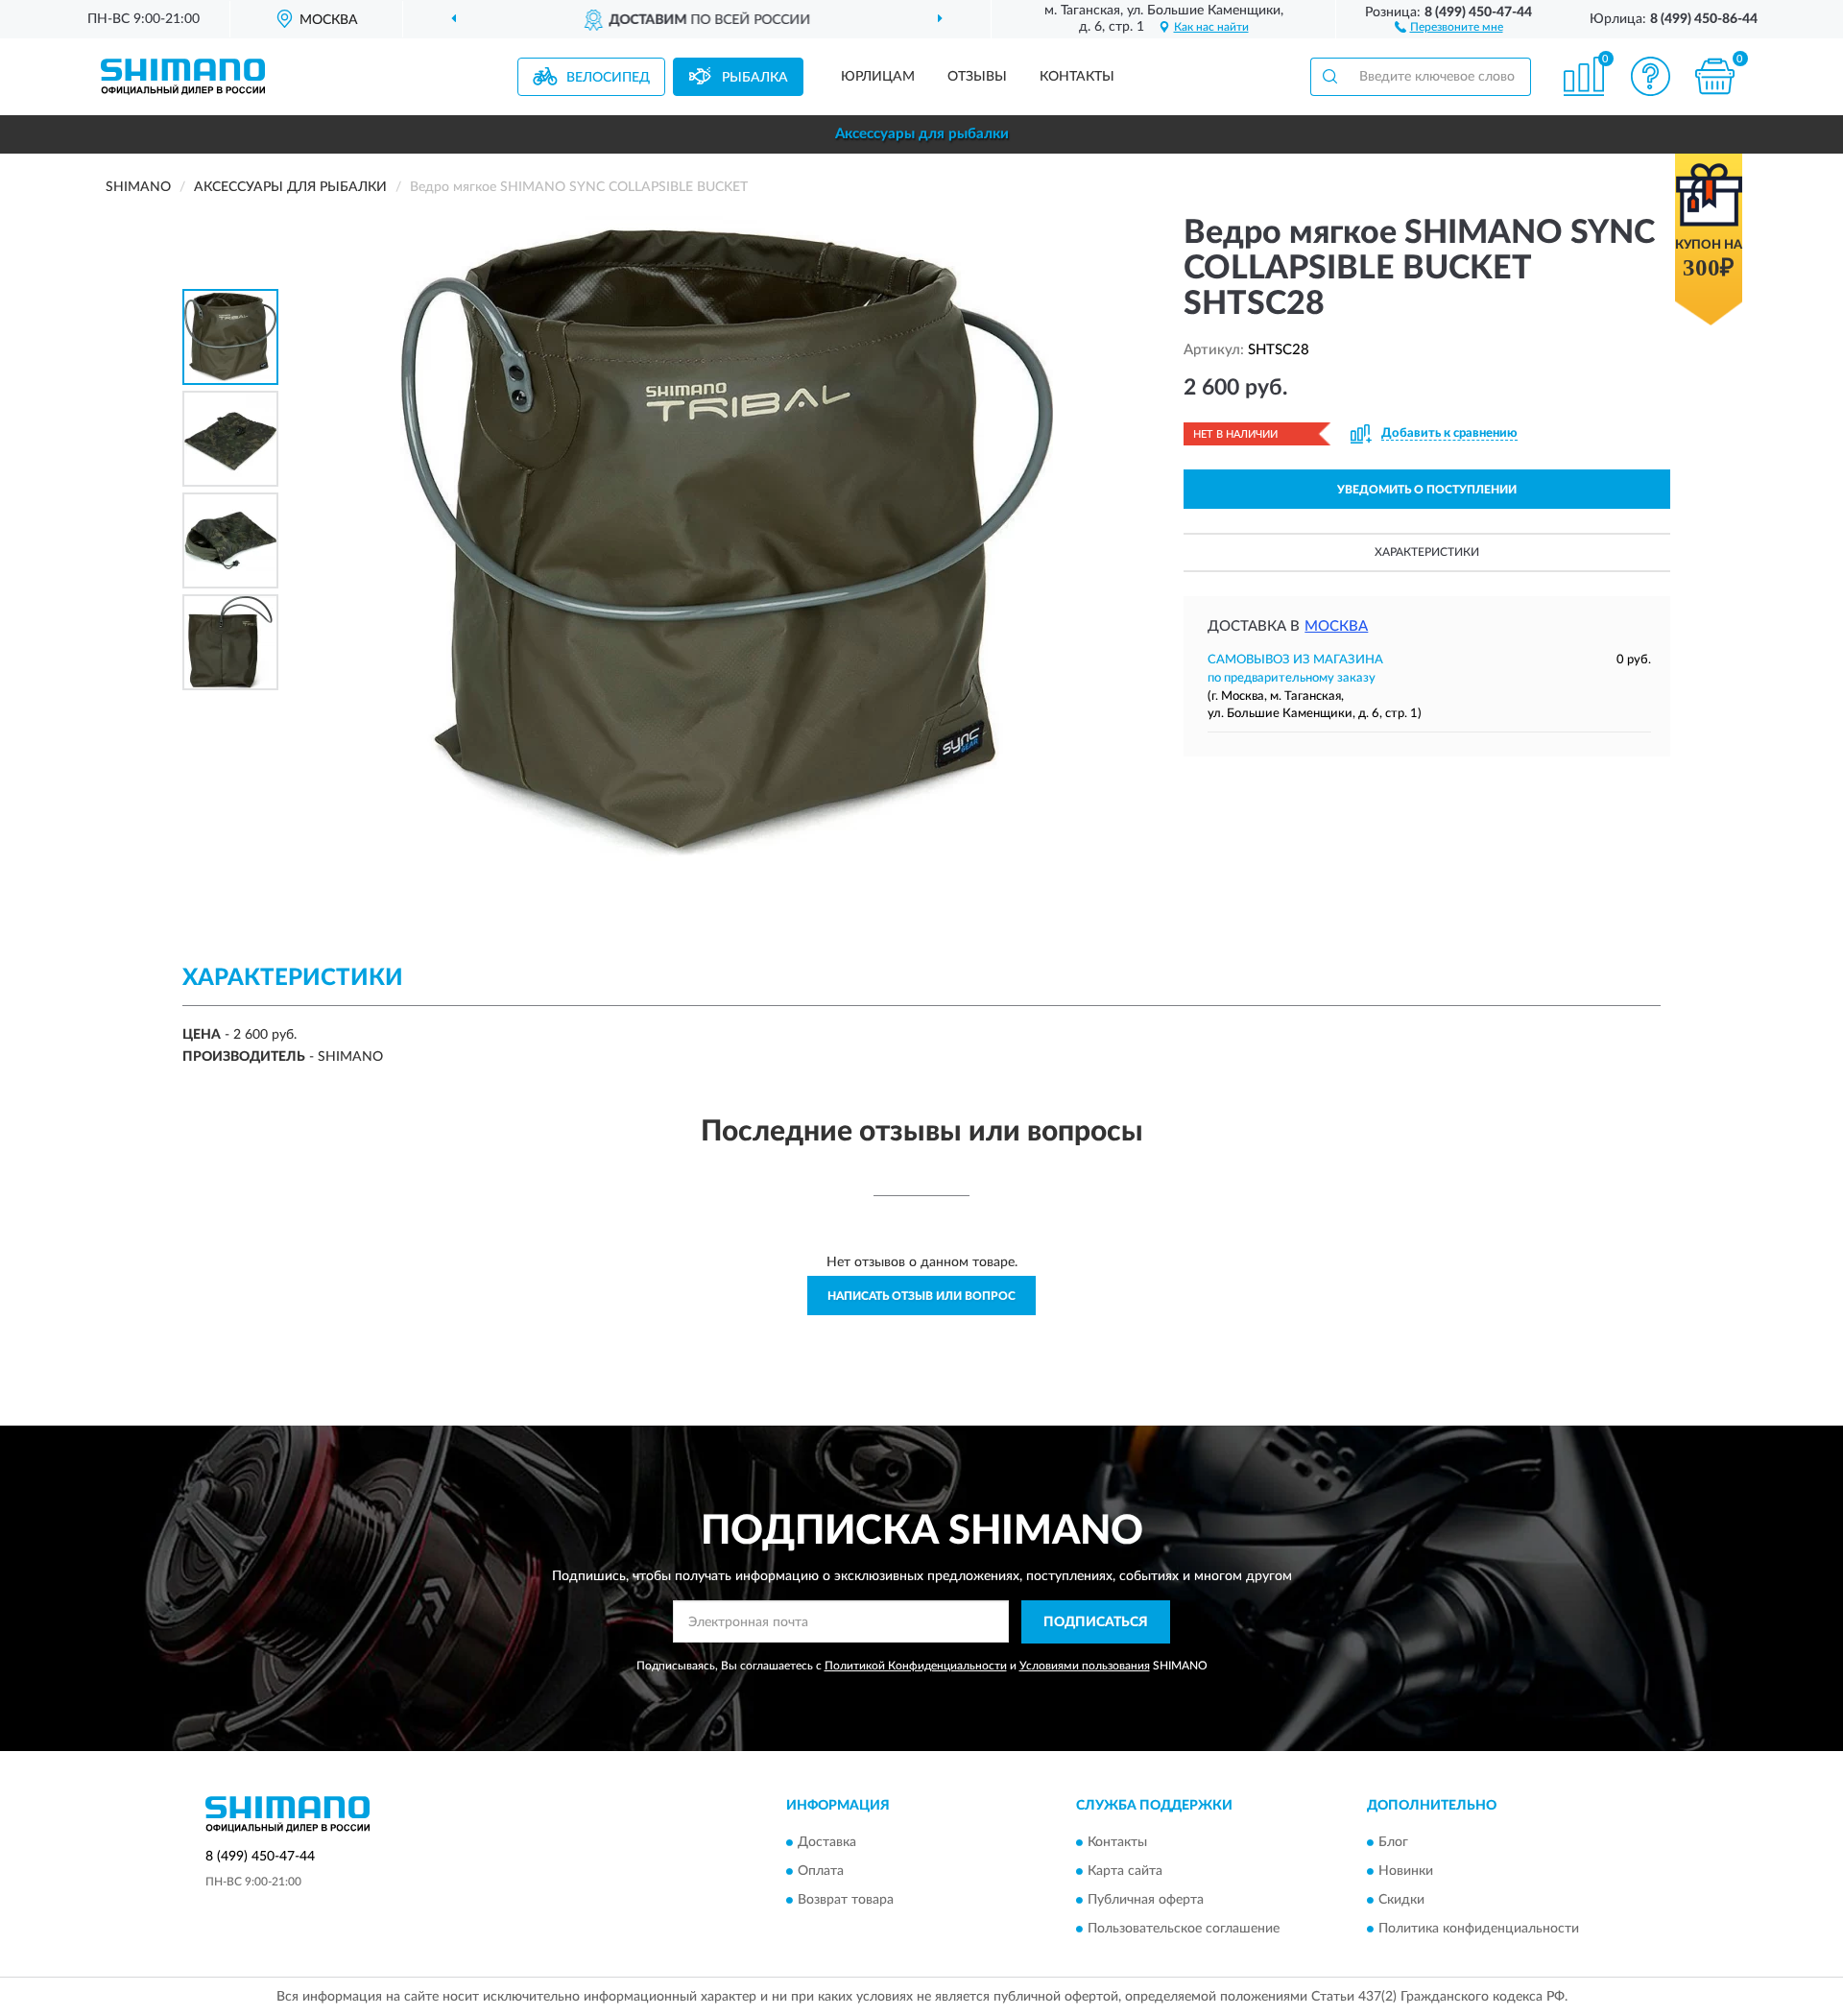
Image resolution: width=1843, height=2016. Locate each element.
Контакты (1077, 77)
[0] (1715, 76)
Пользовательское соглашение (1184, 1930)
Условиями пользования (1085, 1666)
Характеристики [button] (1427, 552)
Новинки (1406, 1872)
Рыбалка (755, 78)
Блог (1393, 1843)
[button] (1449, 26)
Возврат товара (846, 1901)
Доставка (827, 1843)
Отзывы (977, 77)
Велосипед (608, 78)
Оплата (821, 1872)
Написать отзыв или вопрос (921, 1296)
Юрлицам (878, 77)
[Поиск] (1329, 77)
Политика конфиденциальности (1479, 1930)
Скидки (1401, 1901)
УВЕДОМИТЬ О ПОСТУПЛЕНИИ (1427, 490)
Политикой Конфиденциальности (916, 1666)
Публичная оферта (1146, 1901)
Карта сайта (1125, 1872)
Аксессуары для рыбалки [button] (922, 134)
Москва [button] (1336, 626)
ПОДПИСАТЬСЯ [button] (1096, 1622)
